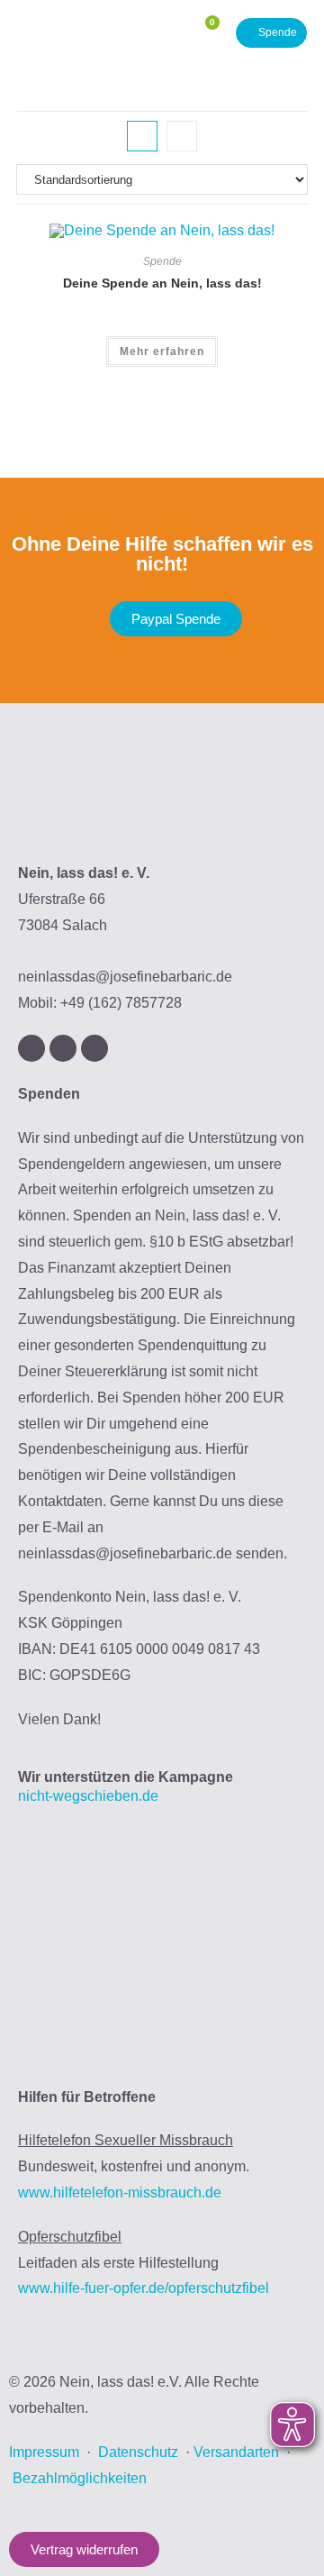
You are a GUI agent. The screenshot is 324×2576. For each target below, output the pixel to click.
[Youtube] (94, 1048)
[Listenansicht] (182, 136)
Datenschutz (138, 2452)
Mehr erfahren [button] (162, 352)
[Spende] (271, 33)
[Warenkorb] (205, 33)
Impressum (44, 2452)
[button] (155, 33)
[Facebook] (63, 1048)
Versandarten (236, 2452)
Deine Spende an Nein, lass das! (162, 283)
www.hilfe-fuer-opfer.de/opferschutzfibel (144, 2288)
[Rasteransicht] (142, 136)
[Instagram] (31, 1048)
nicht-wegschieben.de (88, 1796)
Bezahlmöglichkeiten (80, 2478)
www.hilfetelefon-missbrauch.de (120, 2192)
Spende (162, 261)
